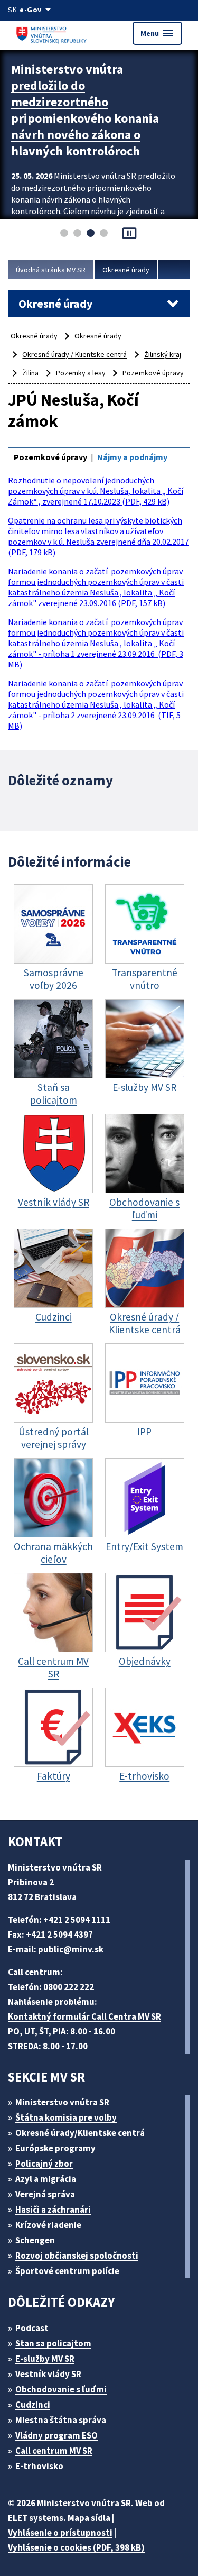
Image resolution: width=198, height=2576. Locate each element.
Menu (157, 33)
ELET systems (36, 2518)
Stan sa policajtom (53, 2343)
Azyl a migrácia (46, 2179)
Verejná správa (45, 2194)
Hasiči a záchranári (53, 2210)
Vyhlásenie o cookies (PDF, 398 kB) (76, 2547)
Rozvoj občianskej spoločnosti (77, 2256)
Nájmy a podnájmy (132, 457)
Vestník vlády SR (48, 2374)
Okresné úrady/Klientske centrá (80, 2133)
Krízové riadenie (48, 2225)
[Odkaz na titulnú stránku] (53, 33)
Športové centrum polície (67, 2271)
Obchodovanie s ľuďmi (61, 2389)
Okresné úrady (126, 270)
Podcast (32, 2328)
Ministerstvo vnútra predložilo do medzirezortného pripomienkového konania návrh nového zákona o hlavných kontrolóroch (85, 110)
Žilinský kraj (163, 354)
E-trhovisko (39, 2466)
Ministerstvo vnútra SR (62, 2102)
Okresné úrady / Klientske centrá (74, 354)
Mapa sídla (89, 2518)
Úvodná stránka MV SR (51, 270)
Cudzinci (33, 2405)
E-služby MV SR (45, 2359)
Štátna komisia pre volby (66, 2117)
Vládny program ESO (56, 2435)
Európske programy (55, 2148)
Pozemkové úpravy (153, 373)
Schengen (35, 2240)
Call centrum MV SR (54, 2451)
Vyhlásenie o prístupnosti (60, 2533)
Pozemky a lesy (81, 373)
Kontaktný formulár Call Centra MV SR (84, 2016)
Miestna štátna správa (61, 2420)
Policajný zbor (44, 2164)
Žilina (30, 373)
